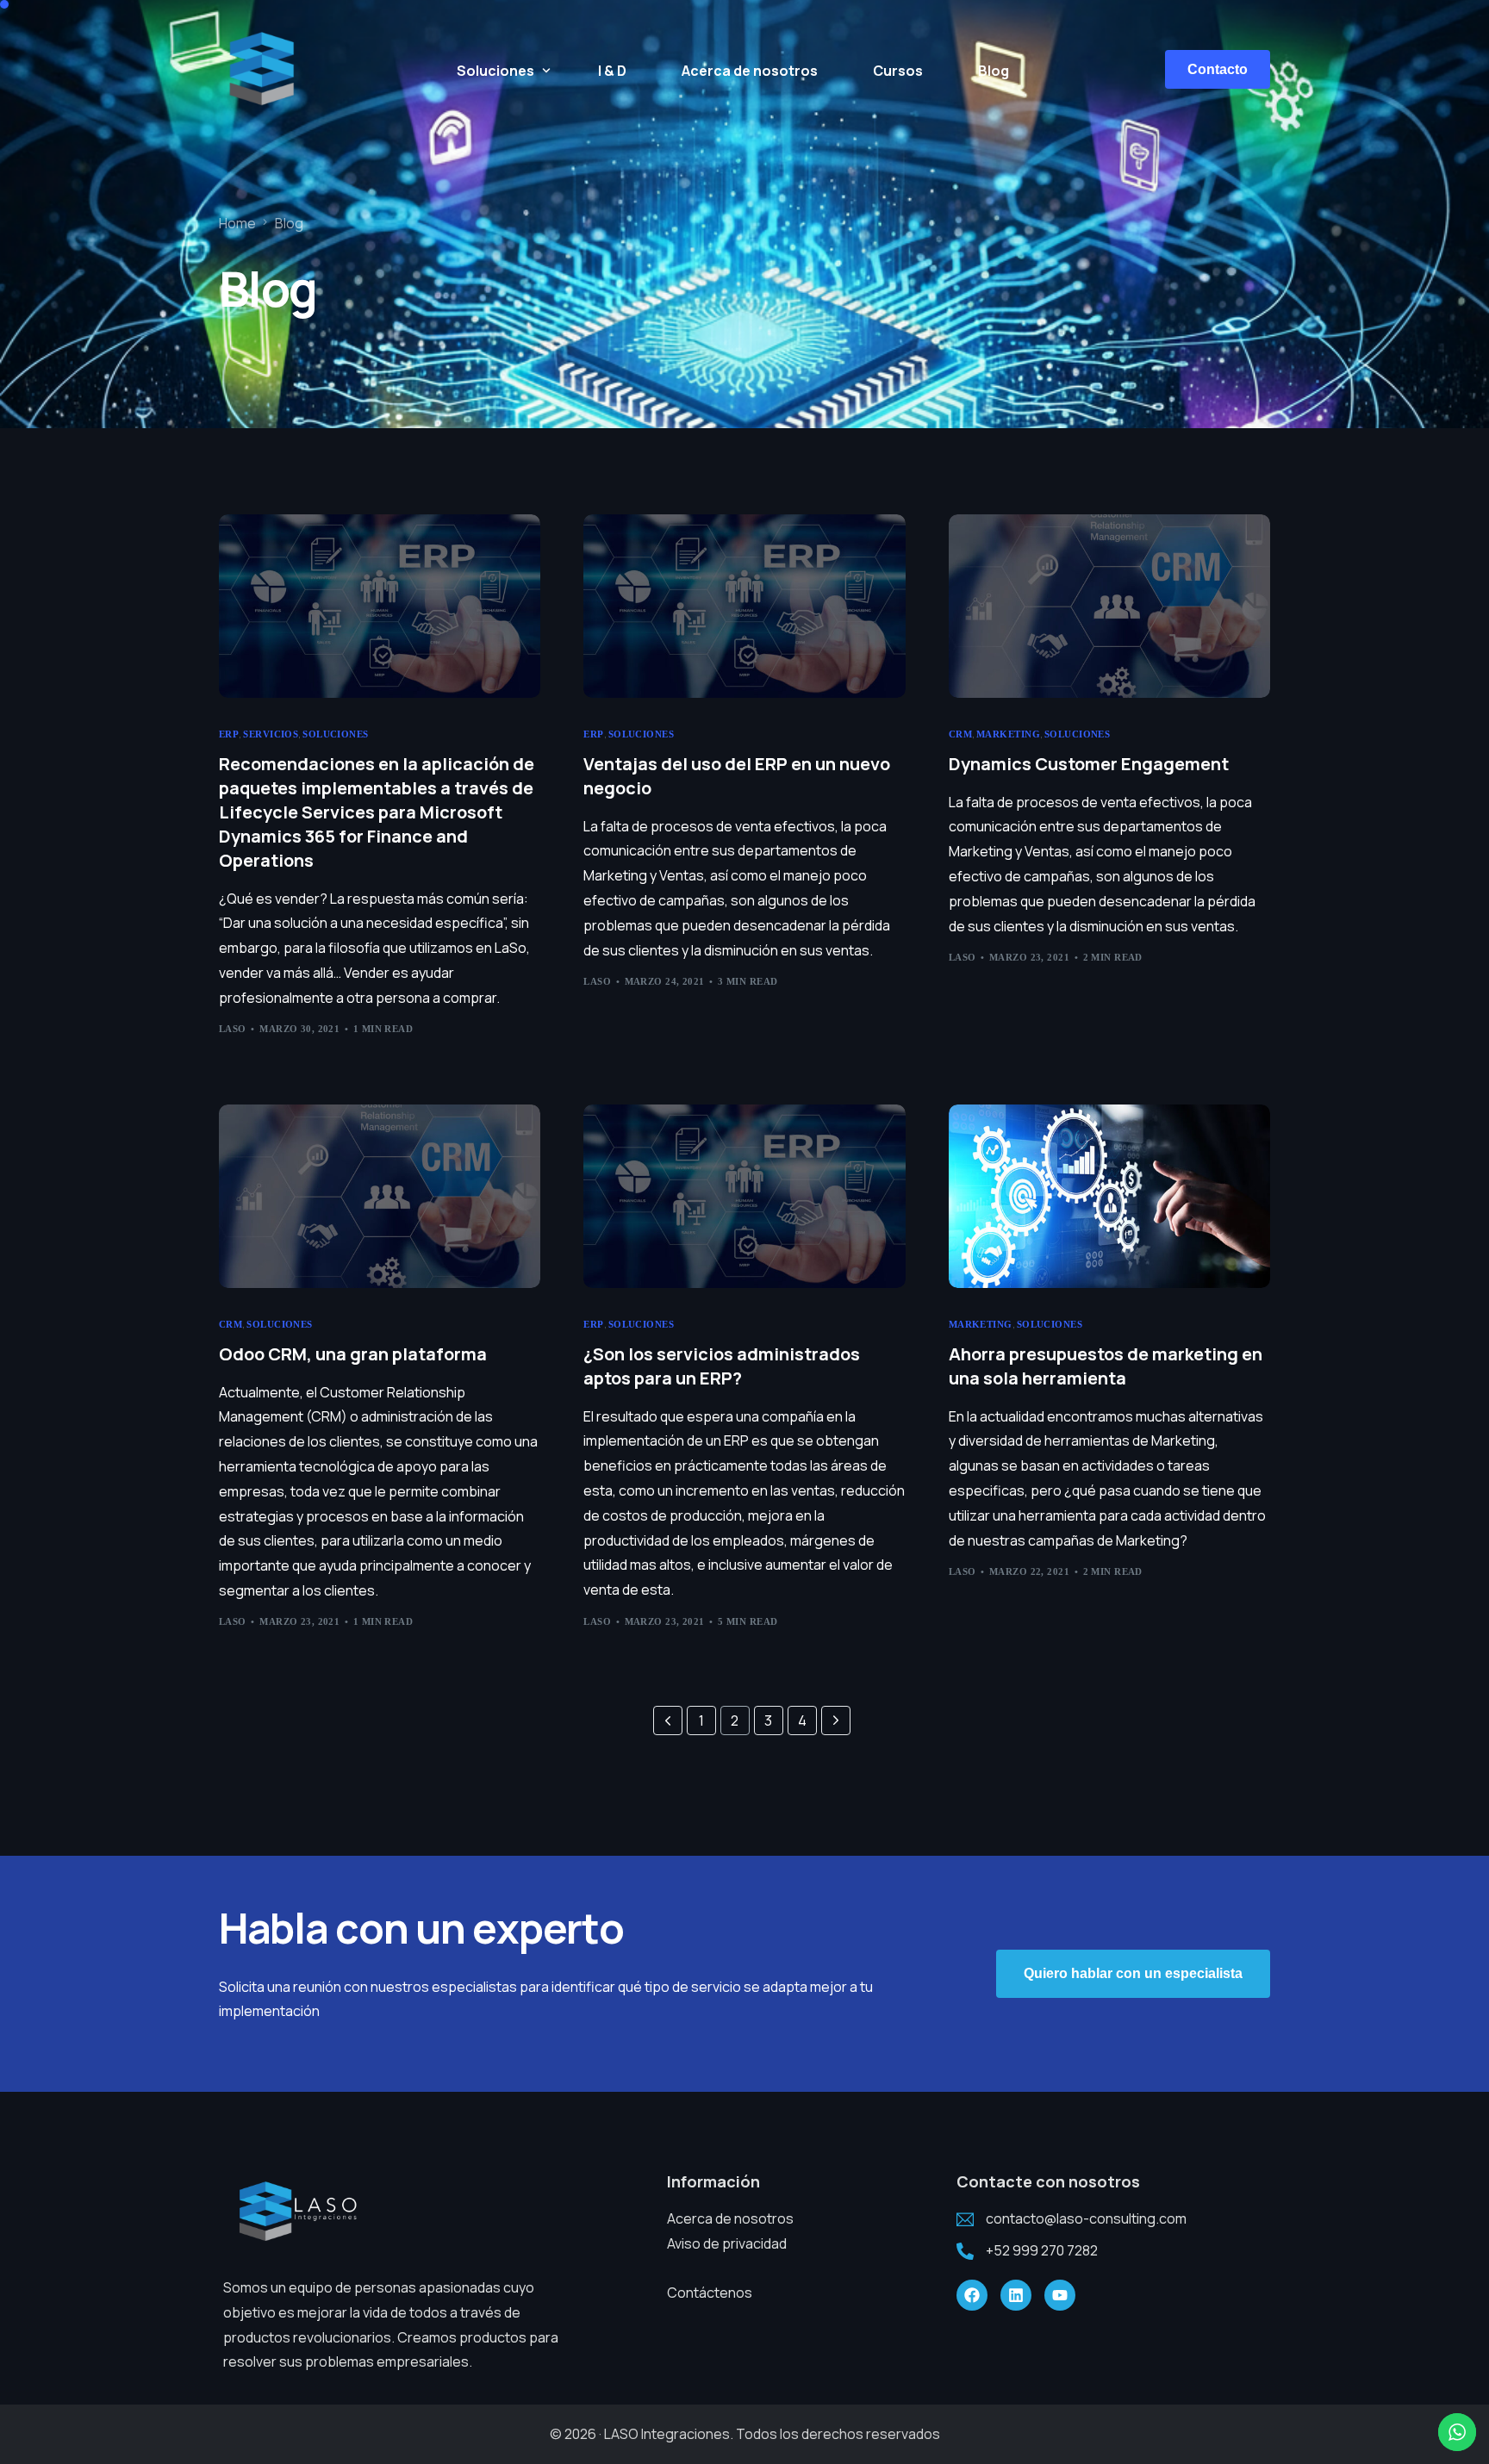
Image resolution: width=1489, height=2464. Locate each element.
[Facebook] (972, 2295)
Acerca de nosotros (730, 2218)
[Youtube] (1060, 2295)
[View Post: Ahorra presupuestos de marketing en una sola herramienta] (1109, 1196)
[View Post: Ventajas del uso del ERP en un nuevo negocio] (744, 606)
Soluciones (335, 734)
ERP (229, 734)
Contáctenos (710, 2293)
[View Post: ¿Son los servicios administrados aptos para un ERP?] (744, 1196)
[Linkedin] (1016, 2295)
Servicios (271, 734)
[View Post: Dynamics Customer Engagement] (1109, 606)
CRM (960, 734)
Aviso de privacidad (727, 2243)
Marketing (1008, 734)
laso (233, 1029)
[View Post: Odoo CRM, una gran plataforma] (380, 1196)
